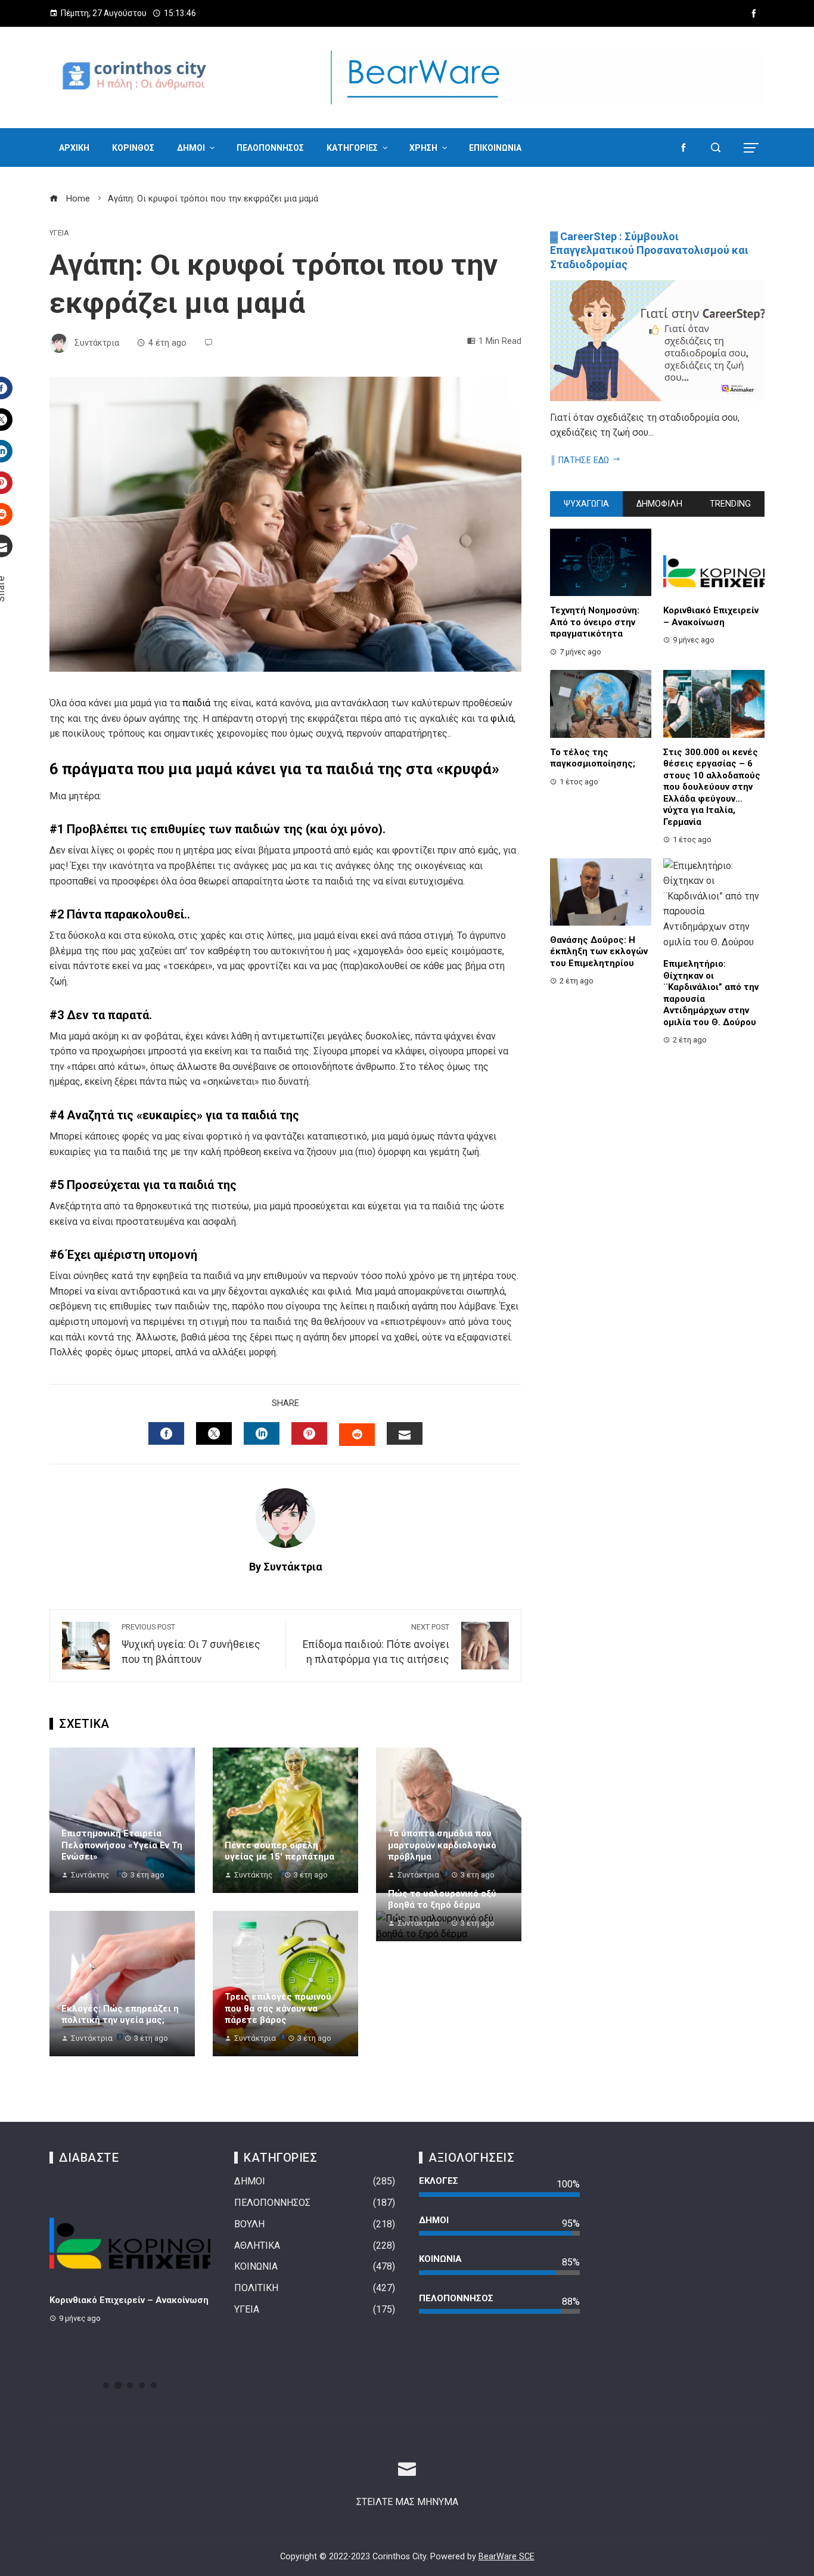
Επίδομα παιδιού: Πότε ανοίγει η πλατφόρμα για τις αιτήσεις (376, 1644)
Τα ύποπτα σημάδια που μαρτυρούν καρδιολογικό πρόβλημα (442, 1845)
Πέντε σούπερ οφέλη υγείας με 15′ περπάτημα (279, 1851)
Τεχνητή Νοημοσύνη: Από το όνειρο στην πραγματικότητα (595, 622)
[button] (106, 2385)
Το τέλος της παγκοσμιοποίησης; (593, 758)
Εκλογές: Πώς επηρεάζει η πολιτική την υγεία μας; (120, 2015)
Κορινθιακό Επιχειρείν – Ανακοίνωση (711, 616)
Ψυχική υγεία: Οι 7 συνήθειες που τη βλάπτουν (191, 1644)
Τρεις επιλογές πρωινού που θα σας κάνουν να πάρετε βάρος (278, 2008)
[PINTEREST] (309, 1433)
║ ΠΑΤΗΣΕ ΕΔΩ (580, 460)
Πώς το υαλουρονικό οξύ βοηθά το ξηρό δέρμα (442, 1900)
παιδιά (196, 703)
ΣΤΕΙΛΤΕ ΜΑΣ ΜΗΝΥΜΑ (407, 2502)
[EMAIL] (405, 1433)
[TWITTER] (214, 1433)
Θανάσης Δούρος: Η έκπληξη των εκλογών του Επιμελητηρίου (599, 952)
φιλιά (502, 719)
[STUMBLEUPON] (357, 1435)
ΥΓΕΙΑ (59, 233)
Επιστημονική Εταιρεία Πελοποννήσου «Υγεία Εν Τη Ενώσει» (122, 1845)
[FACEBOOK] (166, 1433)
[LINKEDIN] (262, 1433)
